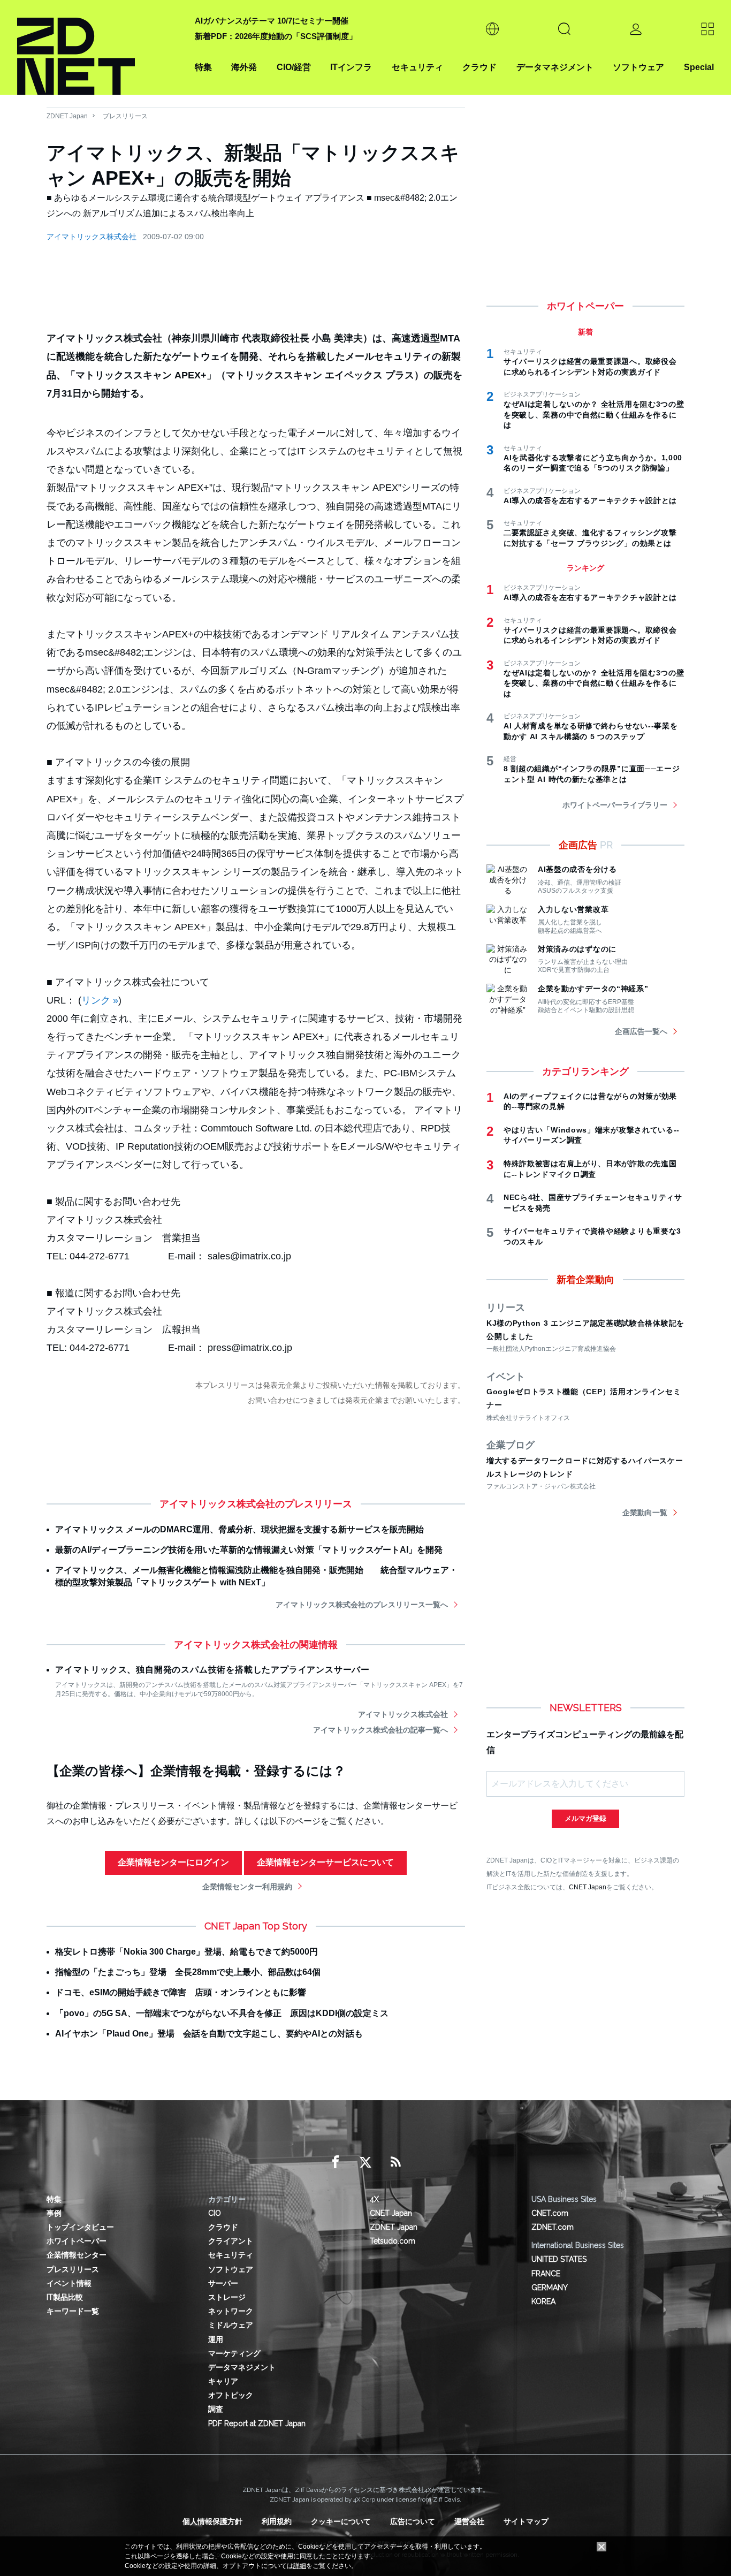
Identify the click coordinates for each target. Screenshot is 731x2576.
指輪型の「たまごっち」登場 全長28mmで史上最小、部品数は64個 (188, 1972)
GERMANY (550, 2288)
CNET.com (550, 2213)
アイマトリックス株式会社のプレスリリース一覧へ (362, 1605)
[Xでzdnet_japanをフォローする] (365, 2162)
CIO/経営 (294, 67)
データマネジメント (555, 67)
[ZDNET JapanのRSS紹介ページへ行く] (395, 2162)
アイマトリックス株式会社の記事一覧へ (380, 1730)
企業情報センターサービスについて (325, 1862)
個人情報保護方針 (212, 2521)
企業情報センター (77, 2255)
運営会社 (469, 2521)
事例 (54, 2213)
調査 (216, 2409)
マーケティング (234, 2353)
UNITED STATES (559, 2259)
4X (374, 2199)
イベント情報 (69, 2283)
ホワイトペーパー (77, 2241)
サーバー (223, 2283)
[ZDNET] (100, 47)
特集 (203, 67)
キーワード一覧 (73, 2311)
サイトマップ (526, 2521)
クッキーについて (341, 2521)
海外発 (244, 67)
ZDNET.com (553, 2227)
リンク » (100, 1000)
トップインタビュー (80, 2227)
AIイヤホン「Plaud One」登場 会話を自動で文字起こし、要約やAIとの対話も (209, 2034)
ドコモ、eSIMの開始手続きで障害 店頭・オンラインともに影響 (181, 1992)
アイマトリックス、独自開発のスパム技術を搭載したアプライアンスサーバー (212, 1670)
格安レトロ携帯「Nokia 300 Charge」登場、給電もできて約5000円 (186, 1952)
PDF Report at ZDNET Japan (257, 2423)
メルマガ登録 (585, 1818)
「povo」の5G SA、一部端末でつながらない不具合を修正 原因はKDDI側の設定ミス (222, 2013)
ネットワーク (231, 2311)
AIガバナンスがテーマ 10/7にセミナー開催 (272, 21)
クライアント (231, 2241)
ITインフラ (351, 67)
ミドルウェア (231, 2325)
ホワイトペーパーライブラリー (615, 805)
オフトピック (231, 2395)
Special (699, 67)
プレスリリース (125, 116)
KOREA (543, 2301)
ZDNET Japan (67, 116)
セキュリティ (417, 67)
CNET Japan (588, 1887)
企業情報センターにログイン (173, 1862)
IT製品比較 (65, 2297)
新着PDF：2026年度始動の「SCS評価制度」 (276, 36)
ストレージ (227, 2297)
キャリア (223, 2381)
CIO (215, 2213)
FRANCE (546, 2274)
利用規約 (277, 2521)
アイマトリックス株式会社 (92, 237)
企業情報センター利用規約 (247, 1887)
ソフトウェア (638, 67)
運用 (216, 2339)
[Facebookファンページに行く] (336, 2162)
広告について (413, 2521)
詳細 (300, 2566)
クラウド (479, 67)
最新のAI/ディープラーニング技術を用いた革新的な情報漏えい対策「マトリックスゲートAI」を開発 (249, 1550)
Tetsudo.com (393, 2241)
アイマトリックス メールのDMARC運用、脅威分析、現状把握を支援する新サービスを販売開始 (239, 1529)
